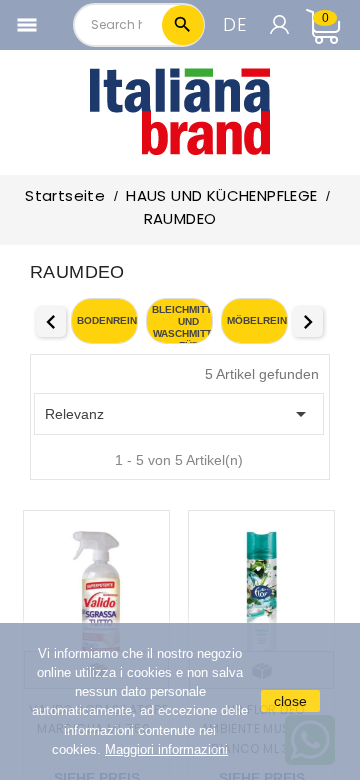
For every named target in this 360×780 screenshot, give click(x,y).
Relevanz (179, 414)
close (290, 701)
